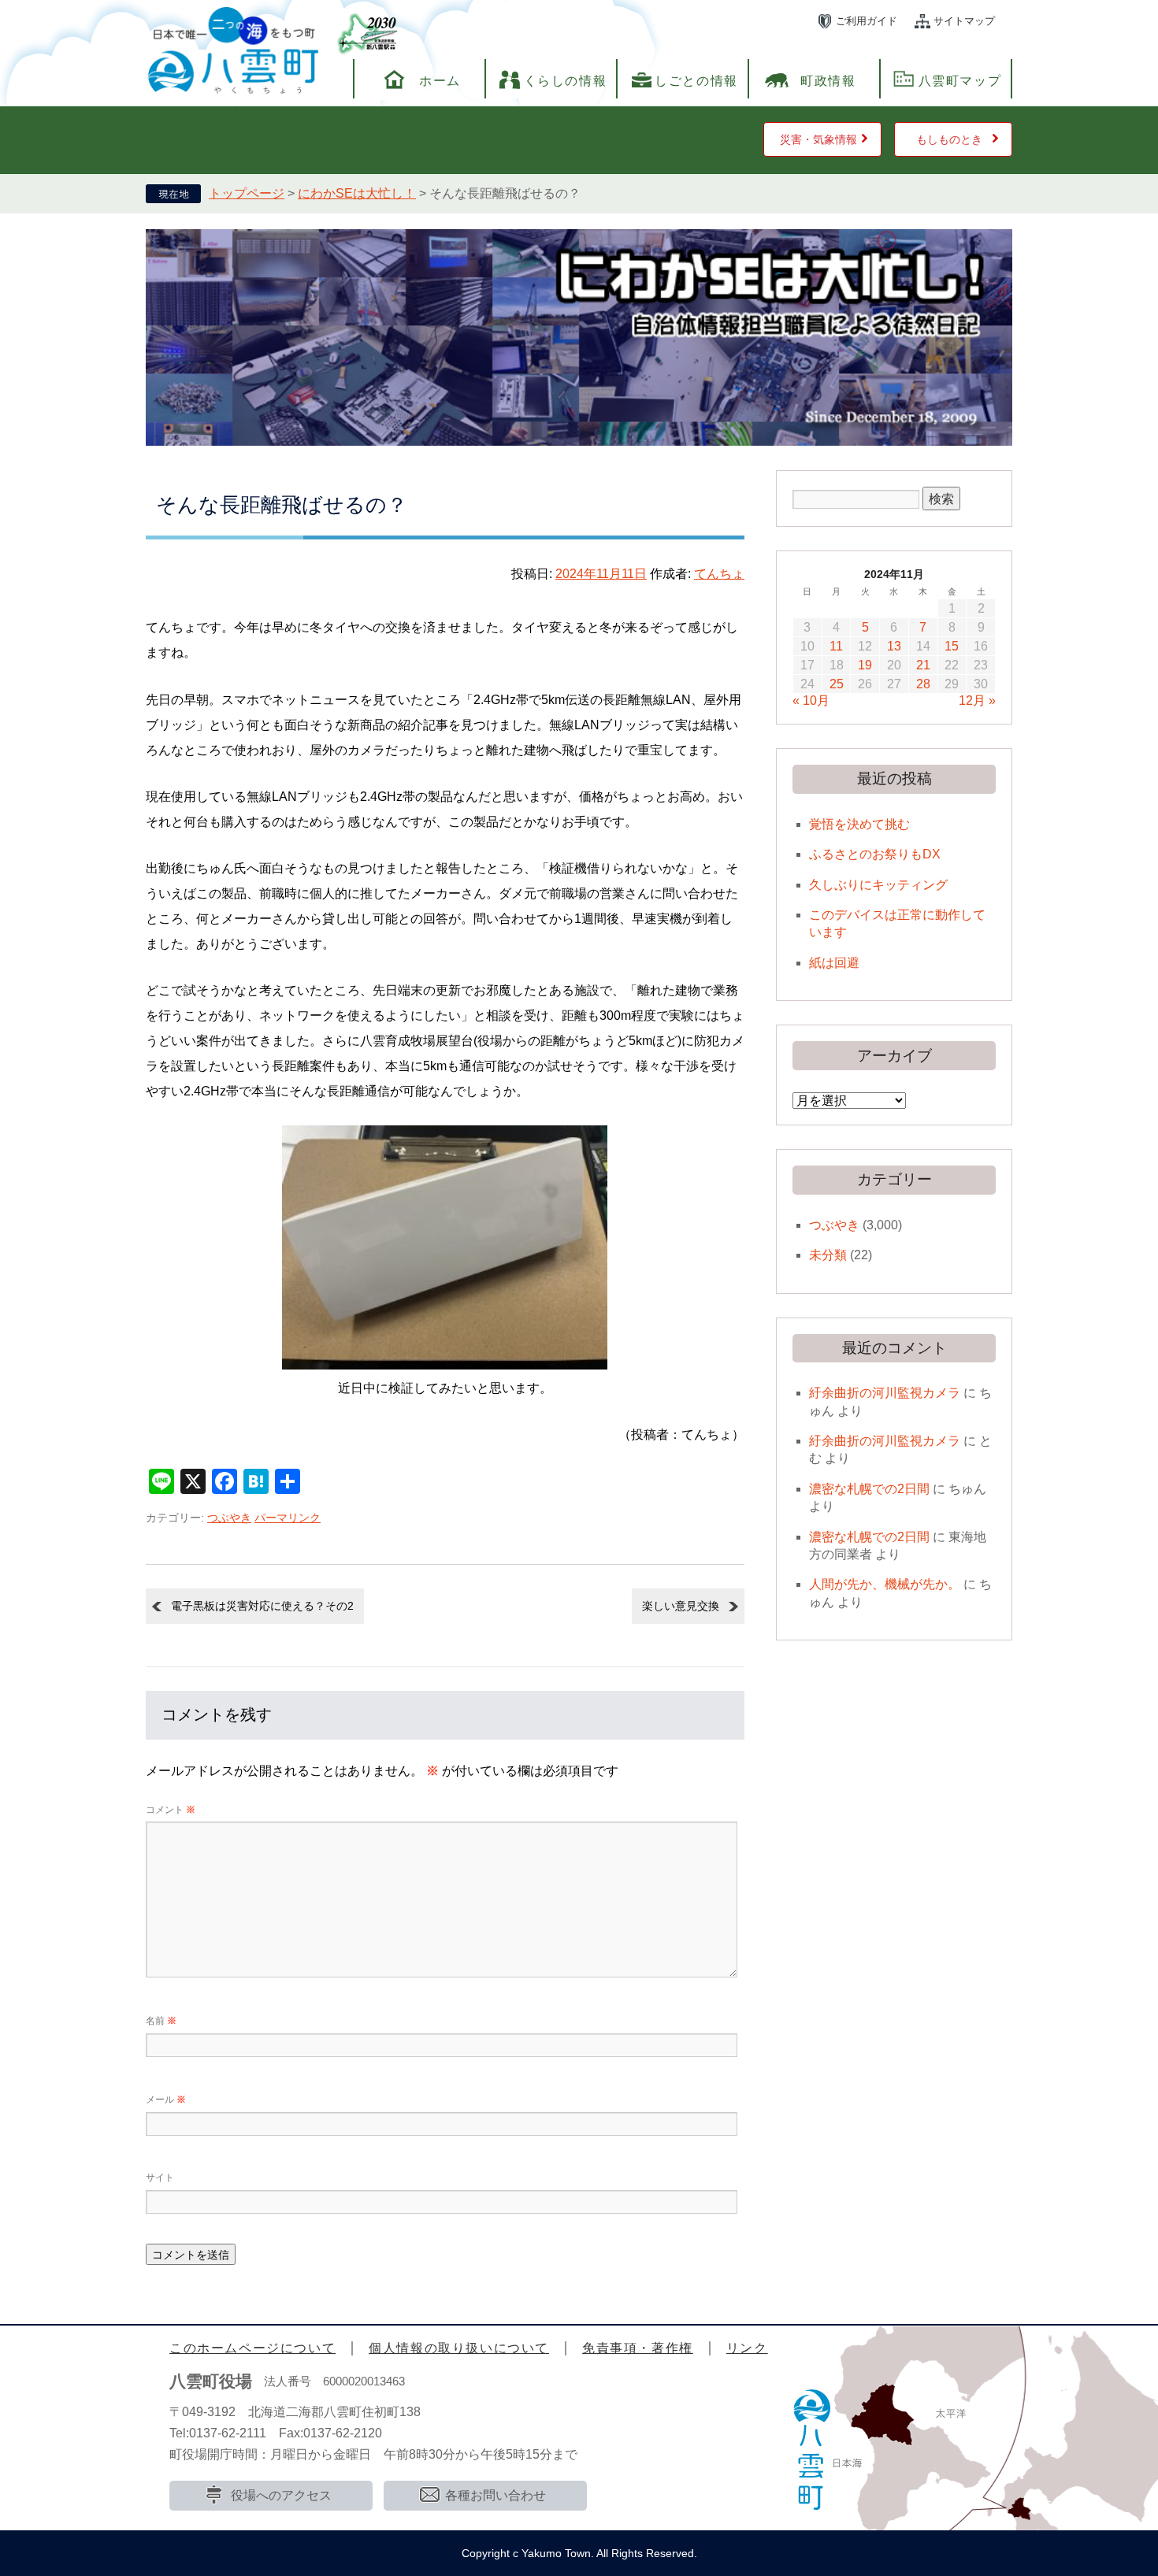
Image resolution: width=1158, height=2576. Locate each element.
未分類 (828, 1255)
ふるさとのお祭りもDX (875, 854)
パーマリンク (288, 1518)
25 (837, 684)
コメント (171, 1810)
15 (952, 646)
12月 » (977, 701)
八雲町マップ (960, 81)
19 (865, 665)
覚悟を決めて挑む (859, 824)
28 (923, 684)
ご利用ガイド (867, 21)
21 (923, 665)
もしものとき (949, 139)
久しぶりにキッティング (878, 885)
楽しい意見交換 (681, 1606)
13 (894, 646)
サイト (160, 2178)
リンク (747, 2348)
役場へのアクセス (281, 2495)
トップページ (247, 193)
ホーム (440, 81)
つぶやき (229, 1518)
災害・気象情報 (818, 139)
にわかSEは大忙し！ (357, 193)
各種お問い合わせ (495, 2495)
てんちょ (719, 574)
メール (166, 2100)
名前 (161, 2021)
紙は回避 (834, 963)
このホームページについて (252, 2348)
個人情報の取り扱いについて (459, 2348)
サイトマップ (964, 21)
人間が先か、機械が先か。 (885, 1584)
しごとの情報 (696, 81)
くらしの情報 (566, 81)
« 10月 (811, 701)
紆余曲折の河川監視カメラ (885, 1393)
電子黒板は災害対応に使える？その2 (262, 1606)
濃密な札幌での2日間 (869, 1489)
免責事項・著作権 (638, 2348)
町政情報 (828, 81)
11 (836, 646)
